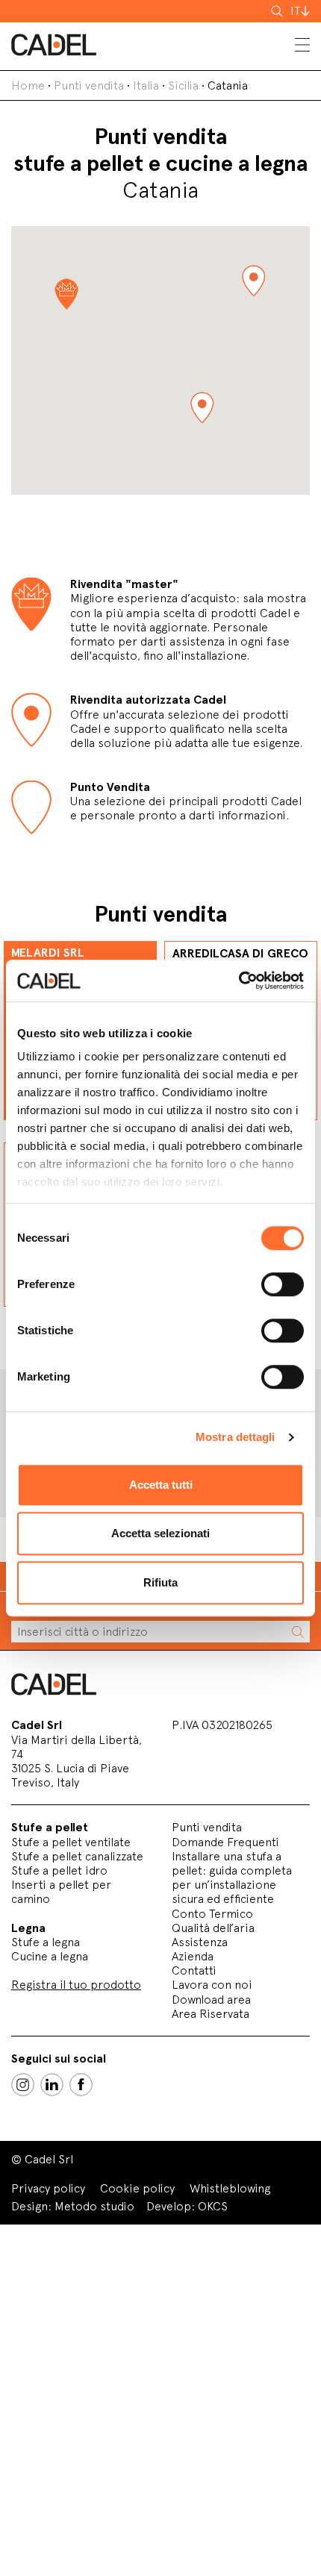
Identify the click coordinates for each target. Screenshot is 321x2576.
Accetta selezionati (160, 1533)
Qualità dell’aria (213, 1928)
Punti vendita (89, 85)
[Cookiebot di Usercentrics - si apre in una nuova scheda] (239, 981)
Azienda (193, 1956)
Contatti (194, 1970)
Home (28, 85)
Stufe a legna (46, 1942)
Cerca (278, 11)
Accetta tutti (161, 1485)
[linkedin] (52, 2085)
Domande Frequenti (225, 1842)
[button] (253, 281)
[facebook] (81, 2085)
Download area (211, 2000)
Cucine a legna (50, 1956)
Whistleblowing (230, 2188)
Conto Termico (212, 1914)
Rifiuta (160, 1582)
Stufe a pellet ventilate (71, 1842)
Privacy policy (48, 2188)
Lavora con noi (212, 1985)
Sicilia (183, 85)
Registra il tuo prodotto (76, 1985)
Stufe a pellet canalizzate (77, 1856)
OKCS (213, 2206)
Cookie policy (137, 2188)
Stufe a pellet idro (59, 1870)
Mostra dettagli (236, 1437)
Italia (146, 85)
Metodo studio (94, 2206)
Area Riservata (211, 2014)
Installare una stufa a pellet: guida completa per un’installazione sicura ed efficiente (232, 1878)
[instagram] (23, 2085)
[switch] (283, 1284)
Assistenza (200, 1942)
